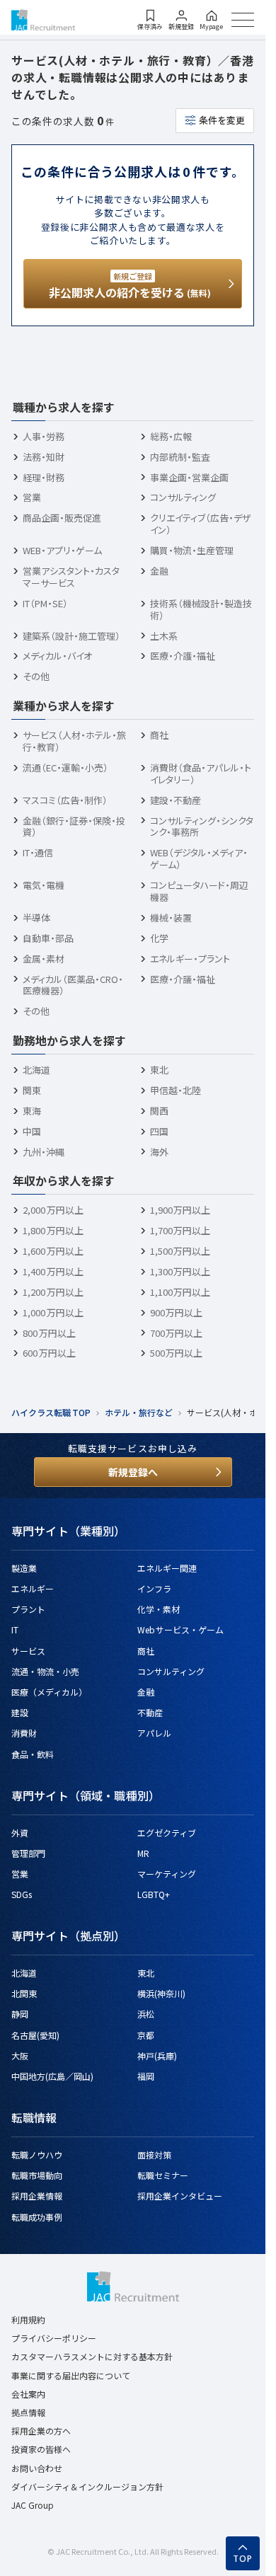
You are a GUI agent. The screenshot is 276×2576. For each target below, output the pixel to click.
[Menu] (243, 20)
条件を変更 (222, 120)
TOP (243, 2559)
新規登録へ (133, 1472)
